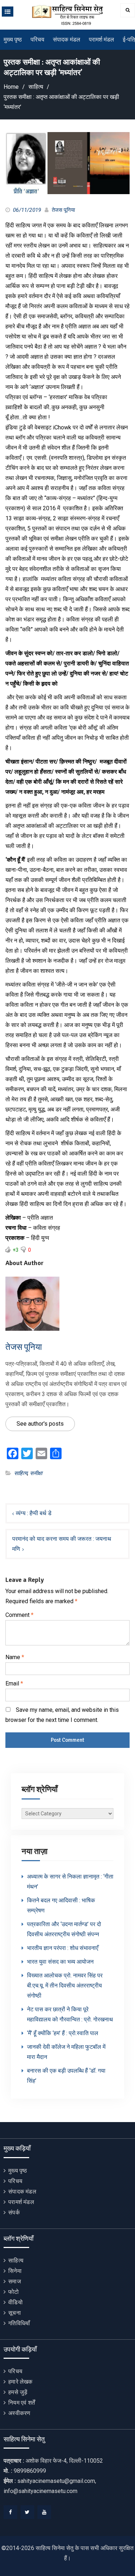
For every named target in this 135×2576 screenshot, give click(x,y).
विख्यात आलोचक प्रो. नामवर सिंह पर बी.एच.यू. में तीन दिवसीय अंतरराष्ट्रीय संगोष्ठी (65, 1985)
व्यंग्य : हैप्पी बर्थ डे (34, 1513)
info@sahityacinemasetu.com (40, 2491)
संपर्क (14, 2212)
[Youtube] (44, 2512)
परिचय (37, 40)
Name (15, 1657)
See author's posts (40, 1424)
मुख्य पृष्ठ (13, 40)
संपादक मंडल (67, 40)
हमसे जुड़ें (18, 2392)
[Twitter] (27, 2512)
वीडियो (15, 2302)
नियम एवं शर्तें (22, 2403)
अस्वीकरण (19, 2413)
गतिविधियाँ (19, 2323)
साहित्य (21, 1473)
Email (14, 1683)
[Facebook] (10, 2512)
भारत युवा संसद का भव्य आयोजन (60, 1962)
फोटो (13, 2292)
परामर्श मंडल (102, 40)
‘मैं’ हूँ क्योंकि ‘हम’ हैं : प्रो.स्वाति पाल (63, 2033)
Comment (19, 1615)
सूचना (15, 2313)
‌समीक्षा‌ (36, 1473)
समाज (15, 2281)
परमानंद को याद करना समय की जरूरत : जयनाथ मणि (62, 1544)
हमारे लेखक (20, 2382)
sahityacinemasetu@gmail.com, (57, 2481)
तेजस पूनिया (63, 210)
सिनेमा (15, 2271)
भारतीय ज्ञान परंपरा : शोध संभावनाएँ (63, 1948)
